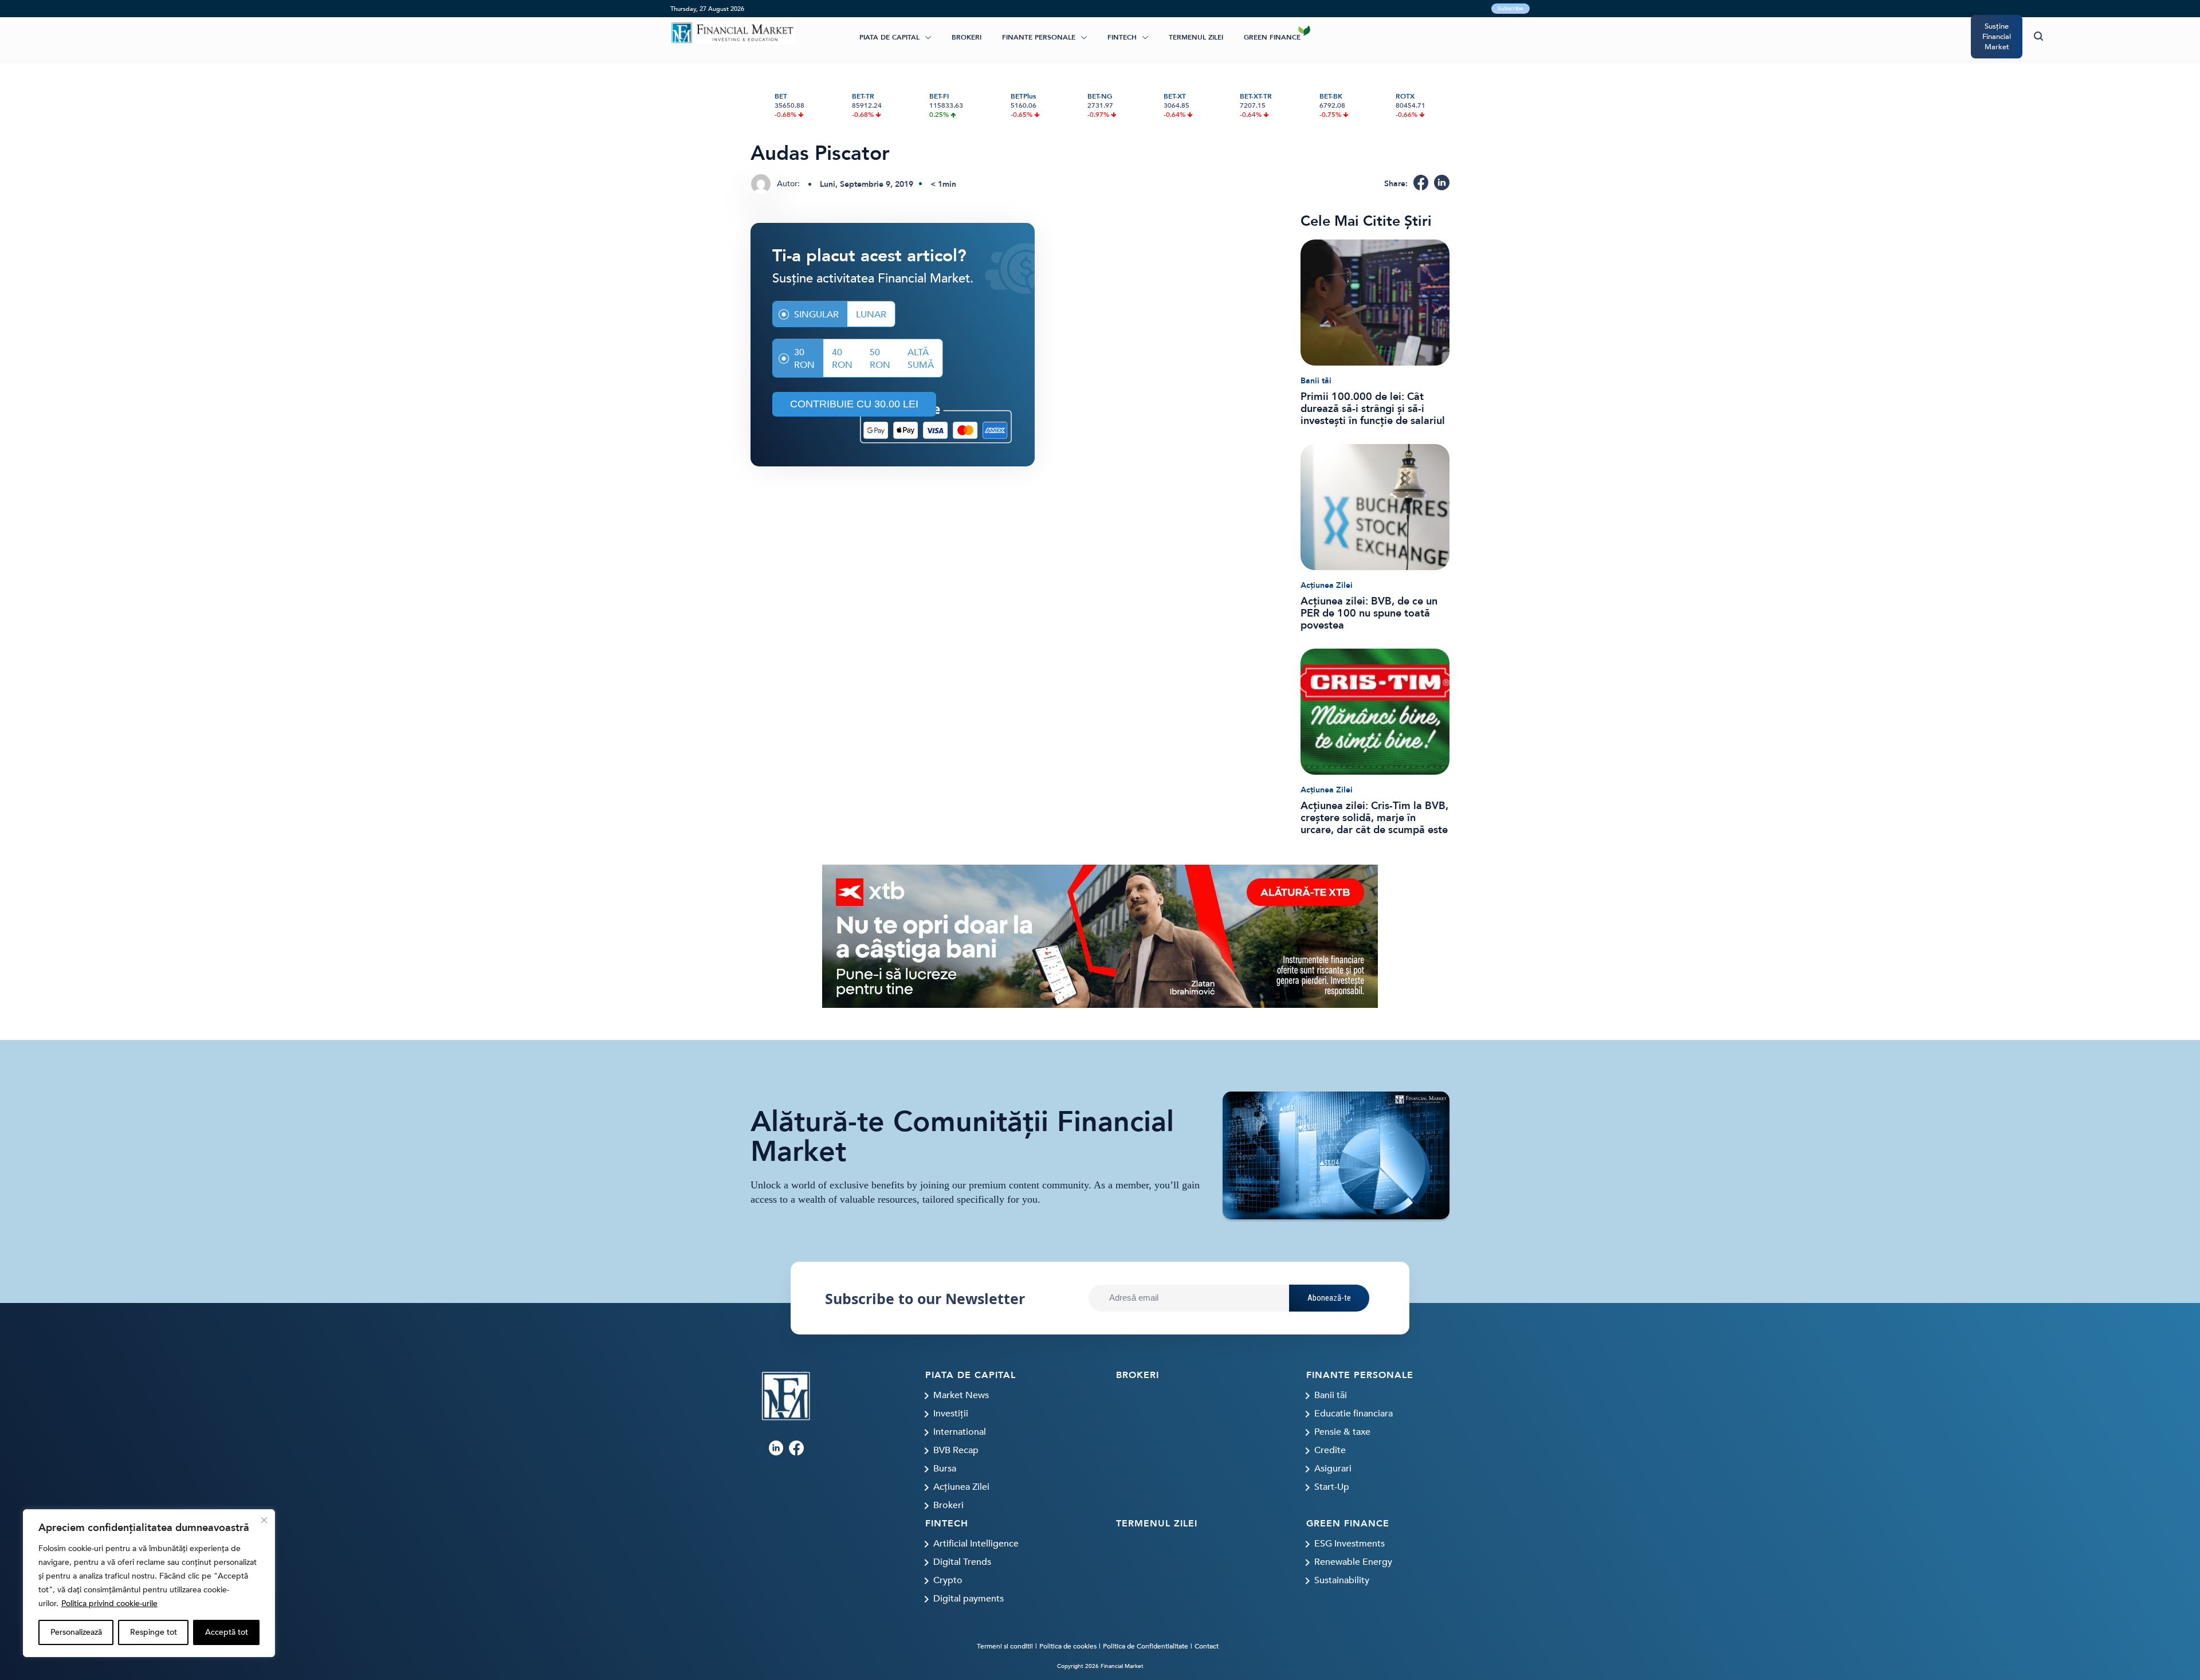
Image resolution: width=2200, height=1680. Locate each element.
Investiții (951, 1414)
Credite (1330, 1450)
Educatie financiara (1354, 1414)
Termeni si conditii (1005, 1646)
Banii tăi (1316, 381)
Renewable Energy (1353, 1562)
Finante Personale (1039, 37)
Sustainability (1342, 1580)
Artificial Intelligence (976, 1544)
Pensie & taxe (1342, 1432)
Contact (1207, 1646)
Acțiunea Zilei (1327, 585)
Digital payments (969, 1599)
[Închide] (264, 1520)
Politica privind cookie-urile (109, 1604)
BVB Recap (956, 1450)
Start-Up (1332, 1487)
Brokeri (967, 37)
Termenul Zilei (1196, 37)
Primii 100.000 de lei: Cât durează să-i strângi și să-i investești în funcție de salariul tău (1373, 409)
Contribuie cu (854, 404)
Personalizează (76, 1632)
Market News (961, 1395)
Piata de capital (889, 37)
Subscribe (1510, 9)
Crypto (948, 1580)
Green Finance (1272, 37)
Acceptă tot (227, 1632)
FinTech (1122, 37)
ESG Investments (1350, 1544)
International (960, 1432)
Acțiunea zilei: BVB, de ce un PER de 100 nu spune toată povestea (1369, 613)
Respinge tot (154, 1632)
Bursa (945, 1469)
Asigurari (1333, 1469)
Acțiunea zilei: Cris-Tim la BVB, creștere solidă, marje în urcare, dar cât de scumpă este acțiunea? (1374, 818)
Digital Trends (962, 1562)
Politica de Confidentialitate (1146, 1646)
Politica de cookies (1068, 1646)
